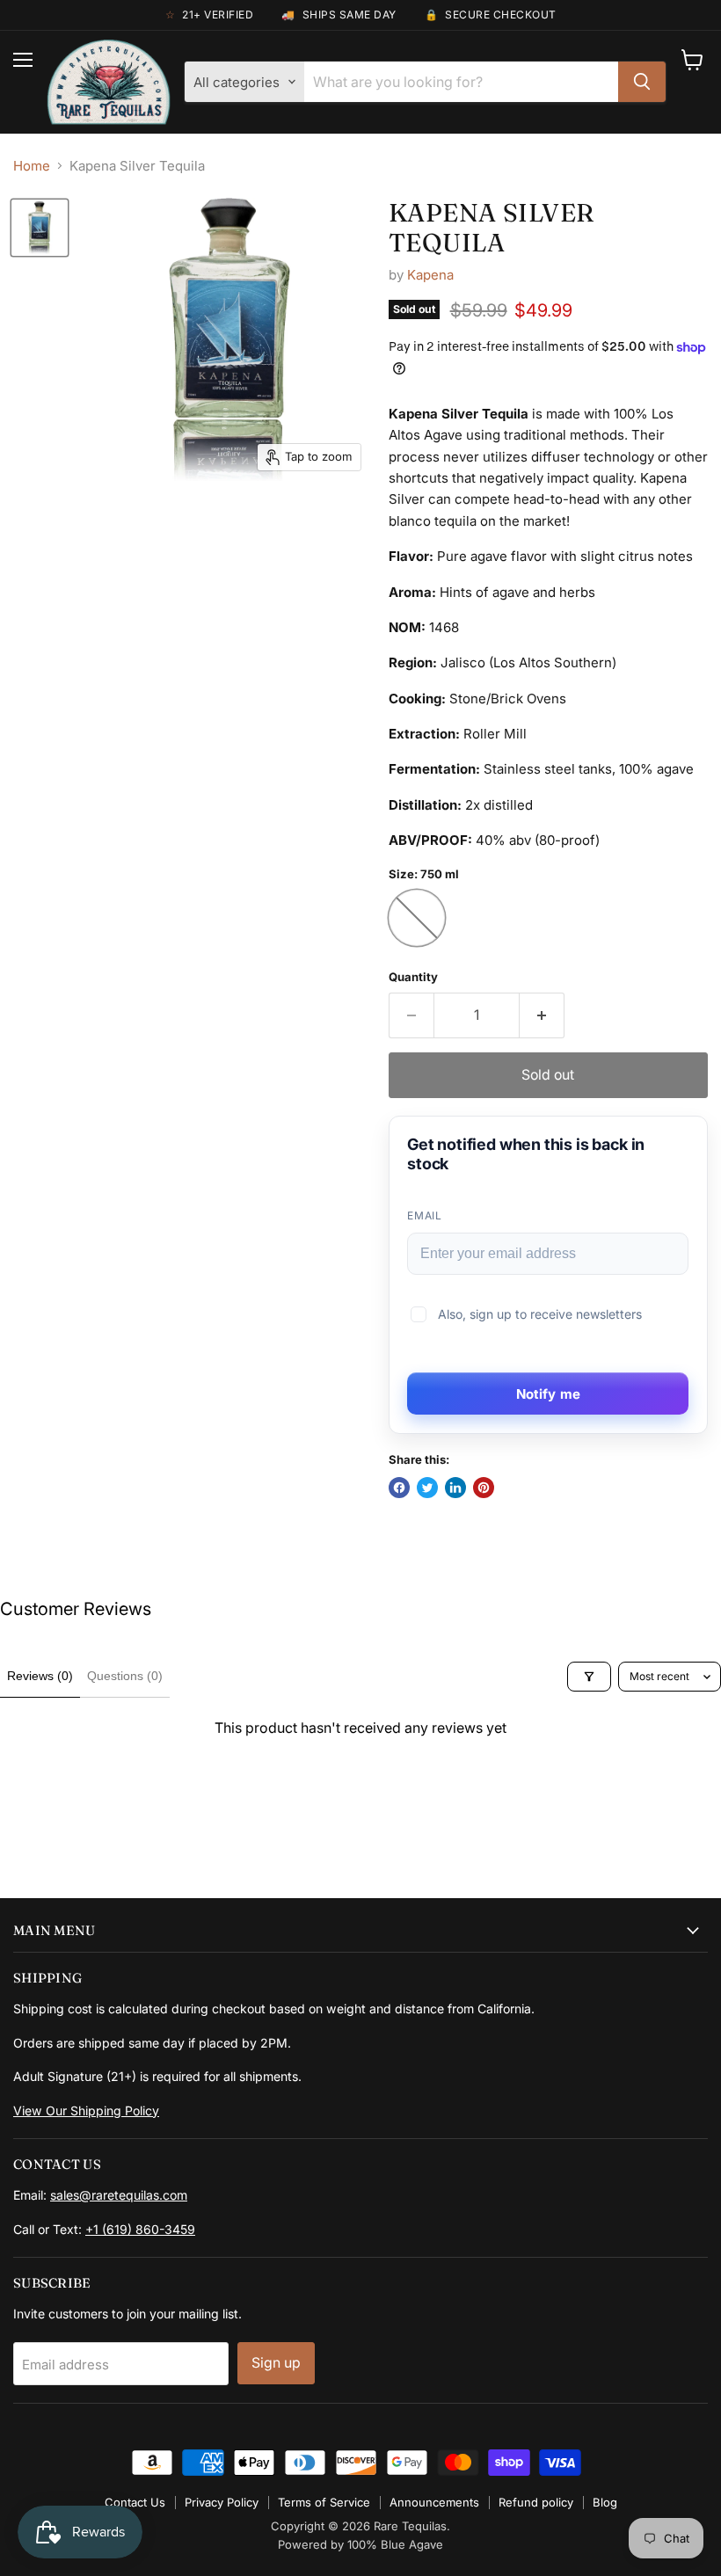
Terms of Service (324, 2502)
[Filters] (589, 1677)
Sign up (276, 2363)
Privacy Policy (222, 2502)
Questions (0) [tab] (125, 1676)
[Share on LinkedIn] (455, 1488)
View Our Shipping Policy (86, 2110)
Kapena (430, 275)
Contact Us (135, 2502)
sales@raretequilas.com (119, 2195)
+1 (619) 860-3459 (140, 2229)
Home (32, 166)
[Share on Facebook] (399, 1488)
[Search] (642, 82)
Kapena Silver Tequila (492, 227)
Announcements (434, 2502)
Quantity (413, 977)
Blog (605, 2502)
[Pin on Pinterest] (484, 1488)
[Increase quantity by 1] (542, 1015)
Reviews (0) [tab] (40, 1676)
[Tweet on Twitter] (427, 1488)
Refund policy (536, 2502)
